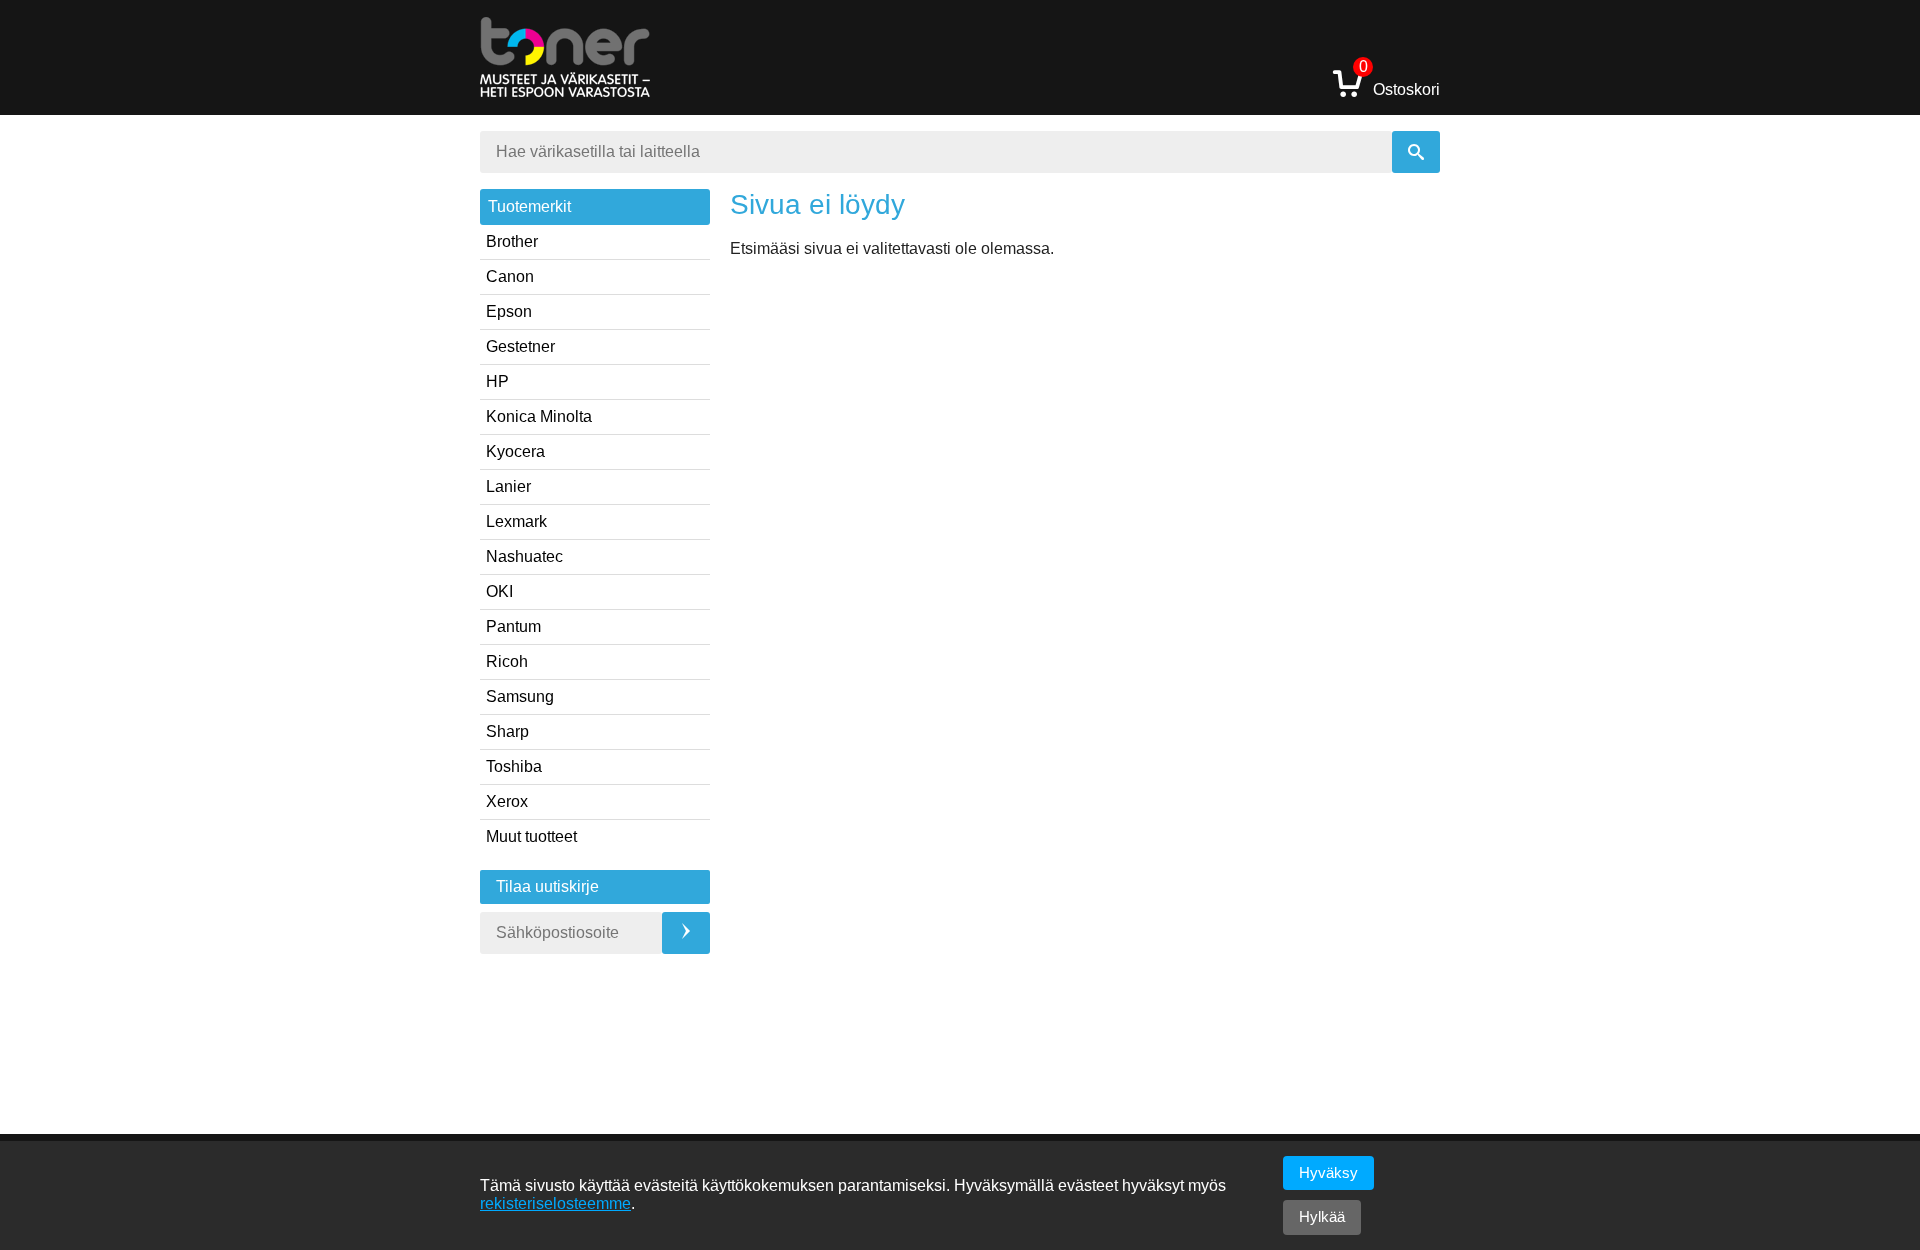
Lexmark (516, 521)
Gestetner (520, 346)
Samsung (520, 696)
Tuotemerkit (529, 206)
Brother (512, 241)
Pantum (513, 626)
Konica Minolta (539, 416)
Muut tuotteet (531, 836)
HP (497, 381)
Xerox (507, 801)
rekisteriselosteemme (555, 1203)
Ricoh (507, 661)
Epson (509, 311)
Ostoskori (1399, 82)
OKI (499, 591)
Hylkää (1322, 1216)
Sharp (507, 731)
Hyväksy (1328, 1172)
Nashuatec (524, 556)
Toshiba (514, 766)
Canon (510, 276)
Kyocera (515, 451)
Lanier (508, 486)
